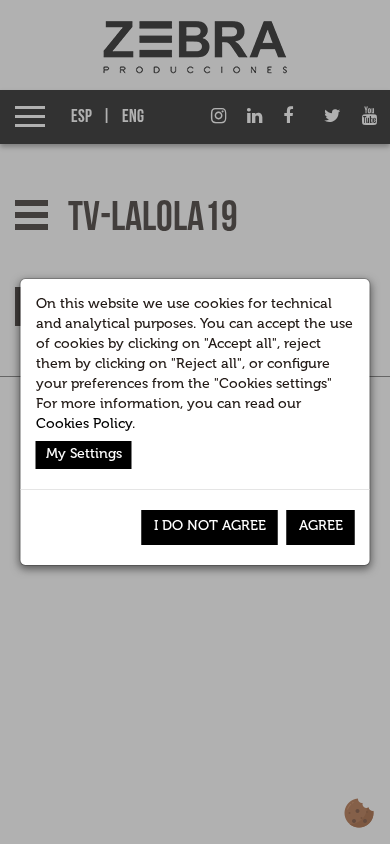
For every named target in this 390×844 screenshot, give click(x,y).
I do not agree (210, 525)
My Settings (84, 453)
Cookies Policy (84, 423)
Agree (321, 525)
